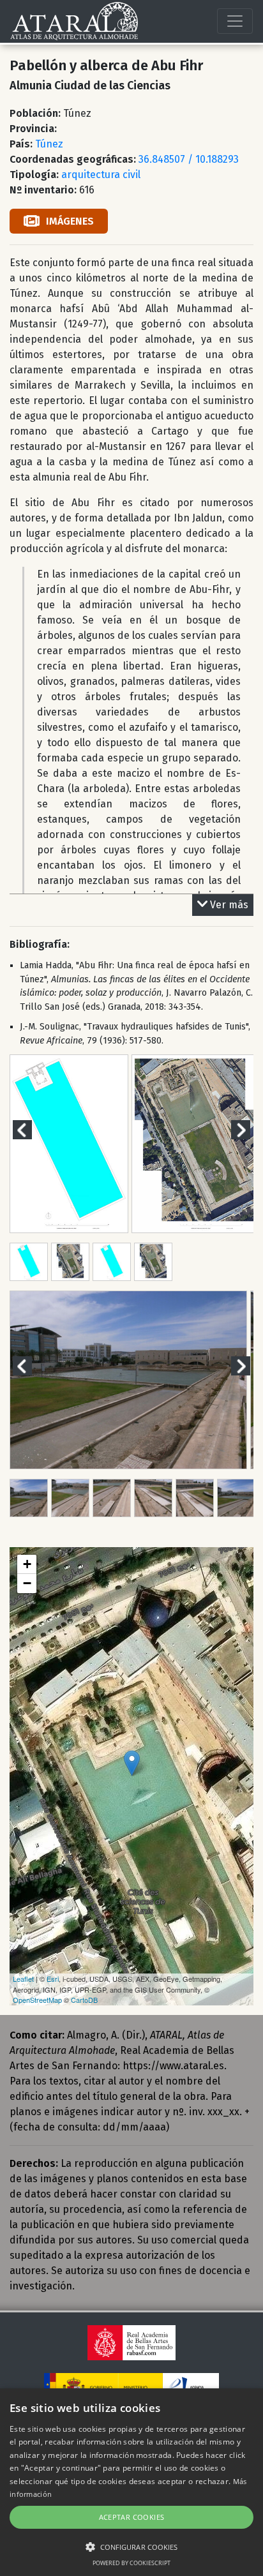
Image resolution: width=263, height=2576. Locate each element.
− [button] (27, 1583)
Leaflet (23, 1979)
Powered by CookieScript (131, 2563)
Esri (53, 1979)
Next (248, 1129)
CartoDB (84, 2000)
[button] (131, 2547)
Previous (30, 1129)
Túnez (49, 144)
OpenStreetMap (37, 2000)
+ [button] (27, 1564)
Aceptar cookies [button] (132, 2517)
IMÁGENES (70, 221)
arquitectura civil (101, 175)
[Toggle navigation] (235, 21)
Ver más (229, 905)
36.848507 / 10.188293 (189, 159)
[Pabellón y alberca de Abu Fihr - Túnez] (132, 1763)
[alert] (131, 2482)
